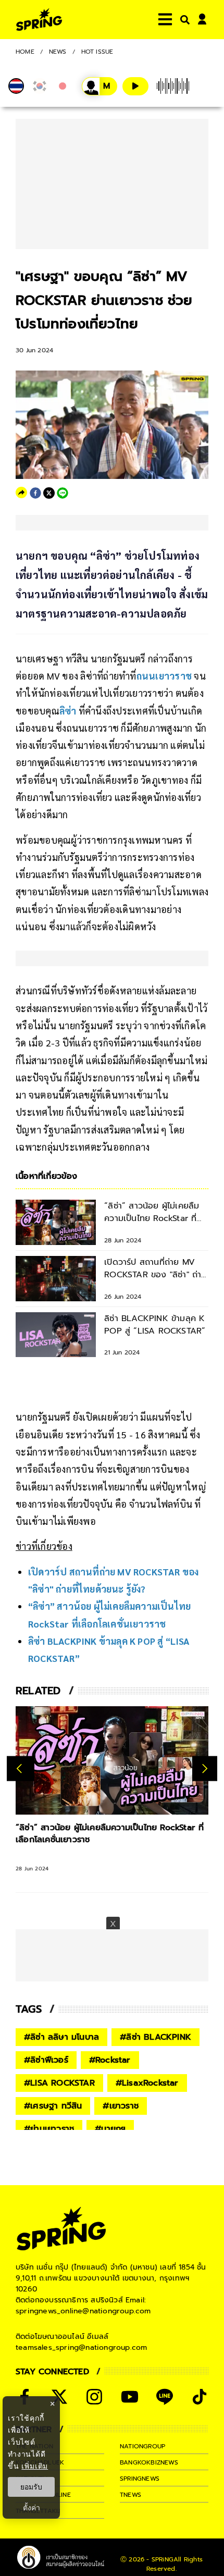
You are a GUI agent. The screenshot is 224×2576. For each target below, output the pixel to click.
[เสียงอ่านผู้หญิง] (99, 86)
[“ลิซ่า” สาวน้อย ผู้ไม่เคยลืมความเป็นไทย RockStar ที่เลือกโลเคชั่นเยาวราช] (112, 1760)
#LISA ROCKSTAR (59, 2083)
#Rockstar (110, 2060)
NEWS (58, 52)
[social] (59, 2397)
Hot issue (97, 52)
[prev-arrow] (21, 1769)
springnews (140, 2479)
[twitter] (49, 493)
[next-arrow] (205, 1769)
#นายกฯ (110, 2129)
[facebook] (35, 493)
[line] (63, 493)
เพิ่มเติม (35, 2466)
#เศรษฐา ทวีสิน (53, 2106)
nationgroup (142, 2446)
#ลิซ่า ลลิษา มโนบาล (61, 2037)
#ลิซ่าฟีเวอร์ (46, 2060)
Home (25, 52)
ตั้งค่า (32, 2508)
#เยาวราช (121, 2106)
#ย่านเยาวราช (49, 2129)
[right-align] (183, 20)
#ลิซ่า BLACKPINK (155, 2037)
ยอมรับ (31, 2487)
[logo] (39, 20)
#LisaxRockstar (147, 2083)
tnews (130, 2495)
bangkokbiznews (149, 2462)
